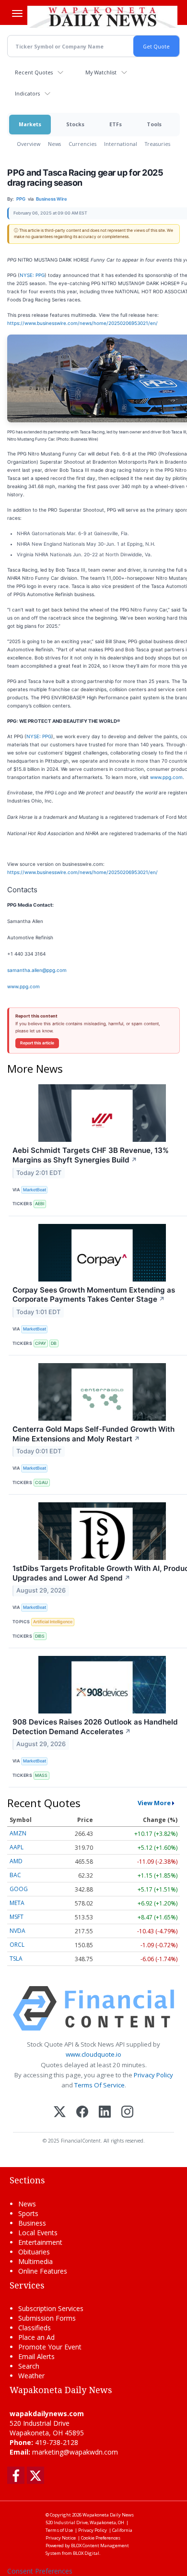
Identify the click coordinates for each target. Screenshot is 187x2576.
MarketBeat (35, 1190)
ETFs (116, 124)
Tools (154, 124)
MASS (41, 1775)
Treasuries (158, 144)
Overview (29, 144)
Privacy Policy (153, 2075)
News (54, 144)
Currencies (82, 144)
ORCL (17, 1945)
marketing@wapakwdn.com (75, 2452)
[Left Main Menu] (17, 13)
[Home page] (102, 16)
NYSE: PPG (32, 275)
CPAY (41, 1343)
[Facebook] (82, 2113)
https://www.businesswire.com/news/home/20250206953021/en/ (82, 323)
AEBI (40, 1204)
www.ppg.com (166, 777)
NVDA (18, 1931)
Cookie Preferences (101, 2538)
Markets (30, 124)
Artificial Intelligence (53, 1622)
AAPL (17, 1847)
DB (54, 1343)
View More (154, 1803)
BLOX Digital (86, 2553)
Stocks (75, 124)
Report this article (37, 1043)
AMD (16, 1861)
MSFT (17, 1917)
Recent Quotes (34, 72)
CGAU (41, 1482)
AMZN (18, 1833)
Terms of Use (59, 2530)
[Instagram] (127, 2113)
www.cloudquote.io (93, 2054)
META (17, 1903)
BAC (15, 1875)
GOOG (19, 1889)
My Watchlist (101, 72)
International (121, 144)
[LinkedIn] (105, 2113)
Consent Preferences (40, 2571)
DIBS (40, 1636)
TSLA (16, 1959)
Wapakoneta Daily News (108, 2515)
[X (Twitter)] (60, 2113)
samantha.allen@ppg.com (37, 970)
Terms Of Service (99, 2085)
